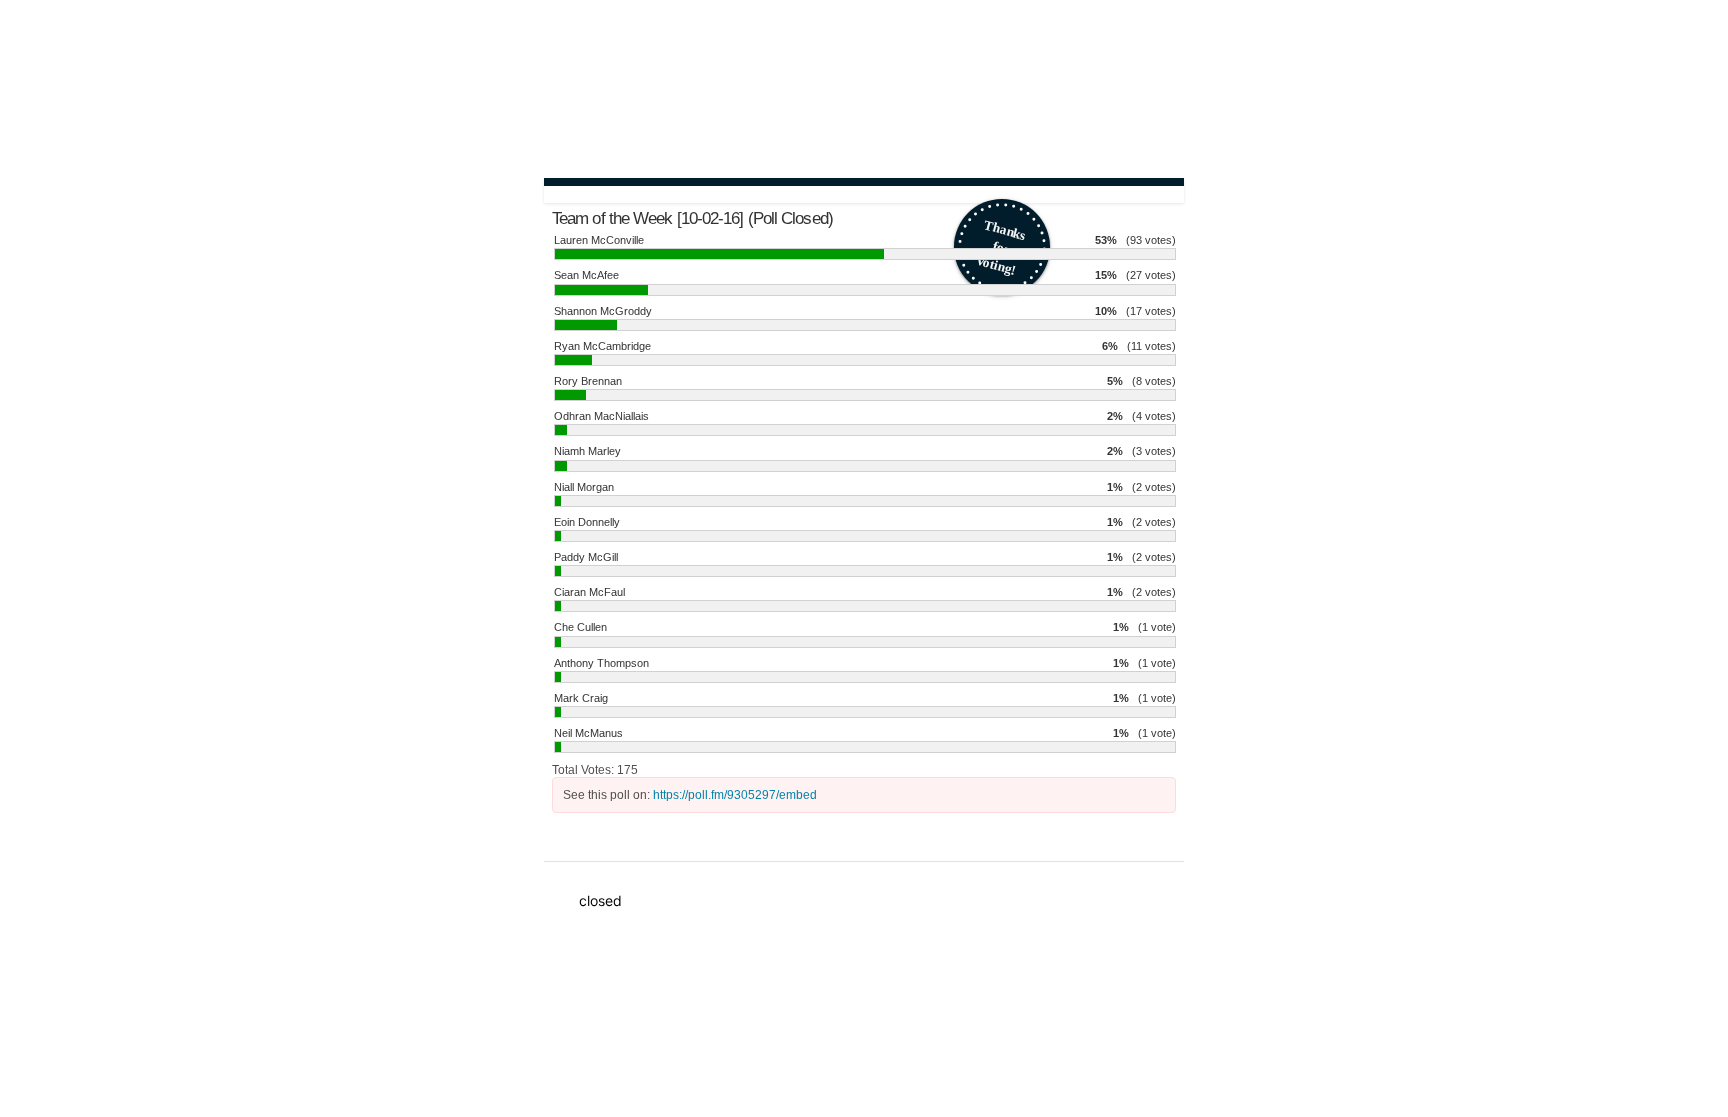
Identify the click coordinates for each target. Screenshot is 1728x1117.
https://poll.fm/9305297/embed (735, 795)
